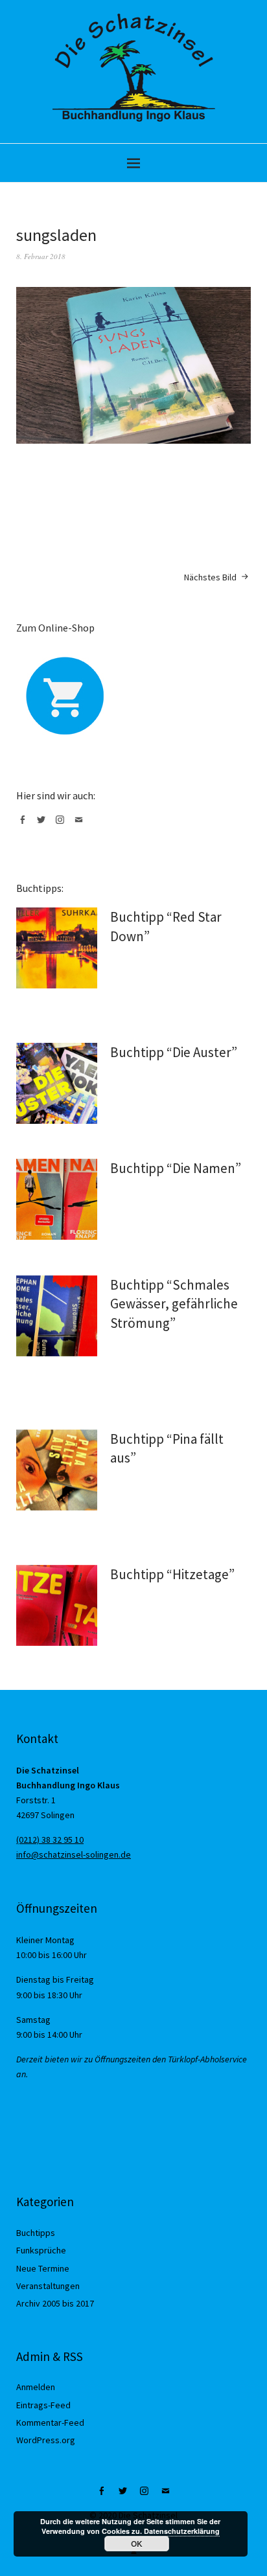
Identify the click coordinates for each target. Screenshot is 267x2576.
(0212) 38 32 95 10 (50, 1840)
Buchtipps (36, 2233)
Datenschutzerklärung (182, 2531)
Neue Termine (43, 2268)
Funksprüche (41, 2250)
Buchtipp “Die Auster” (174, 1052)
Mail (81, 825)
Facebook (25, 825)
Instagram (62, 825)
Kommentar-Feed (50, 2422)
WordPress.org (46, 2440)
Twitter (43, 825)
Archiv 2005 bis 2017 (55, 2303)
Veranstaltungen (48, 2286)
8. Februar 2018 (41, 256)
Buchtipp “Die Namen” (176, 1168)
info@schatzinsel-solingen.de (74, 1854)
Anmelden (36, 2387)
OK (137, 2544)
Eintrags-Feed (43, 2405)
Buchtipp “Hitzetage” (172, 1574)
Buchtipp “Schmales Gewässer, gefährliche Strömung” (174, 1304)
